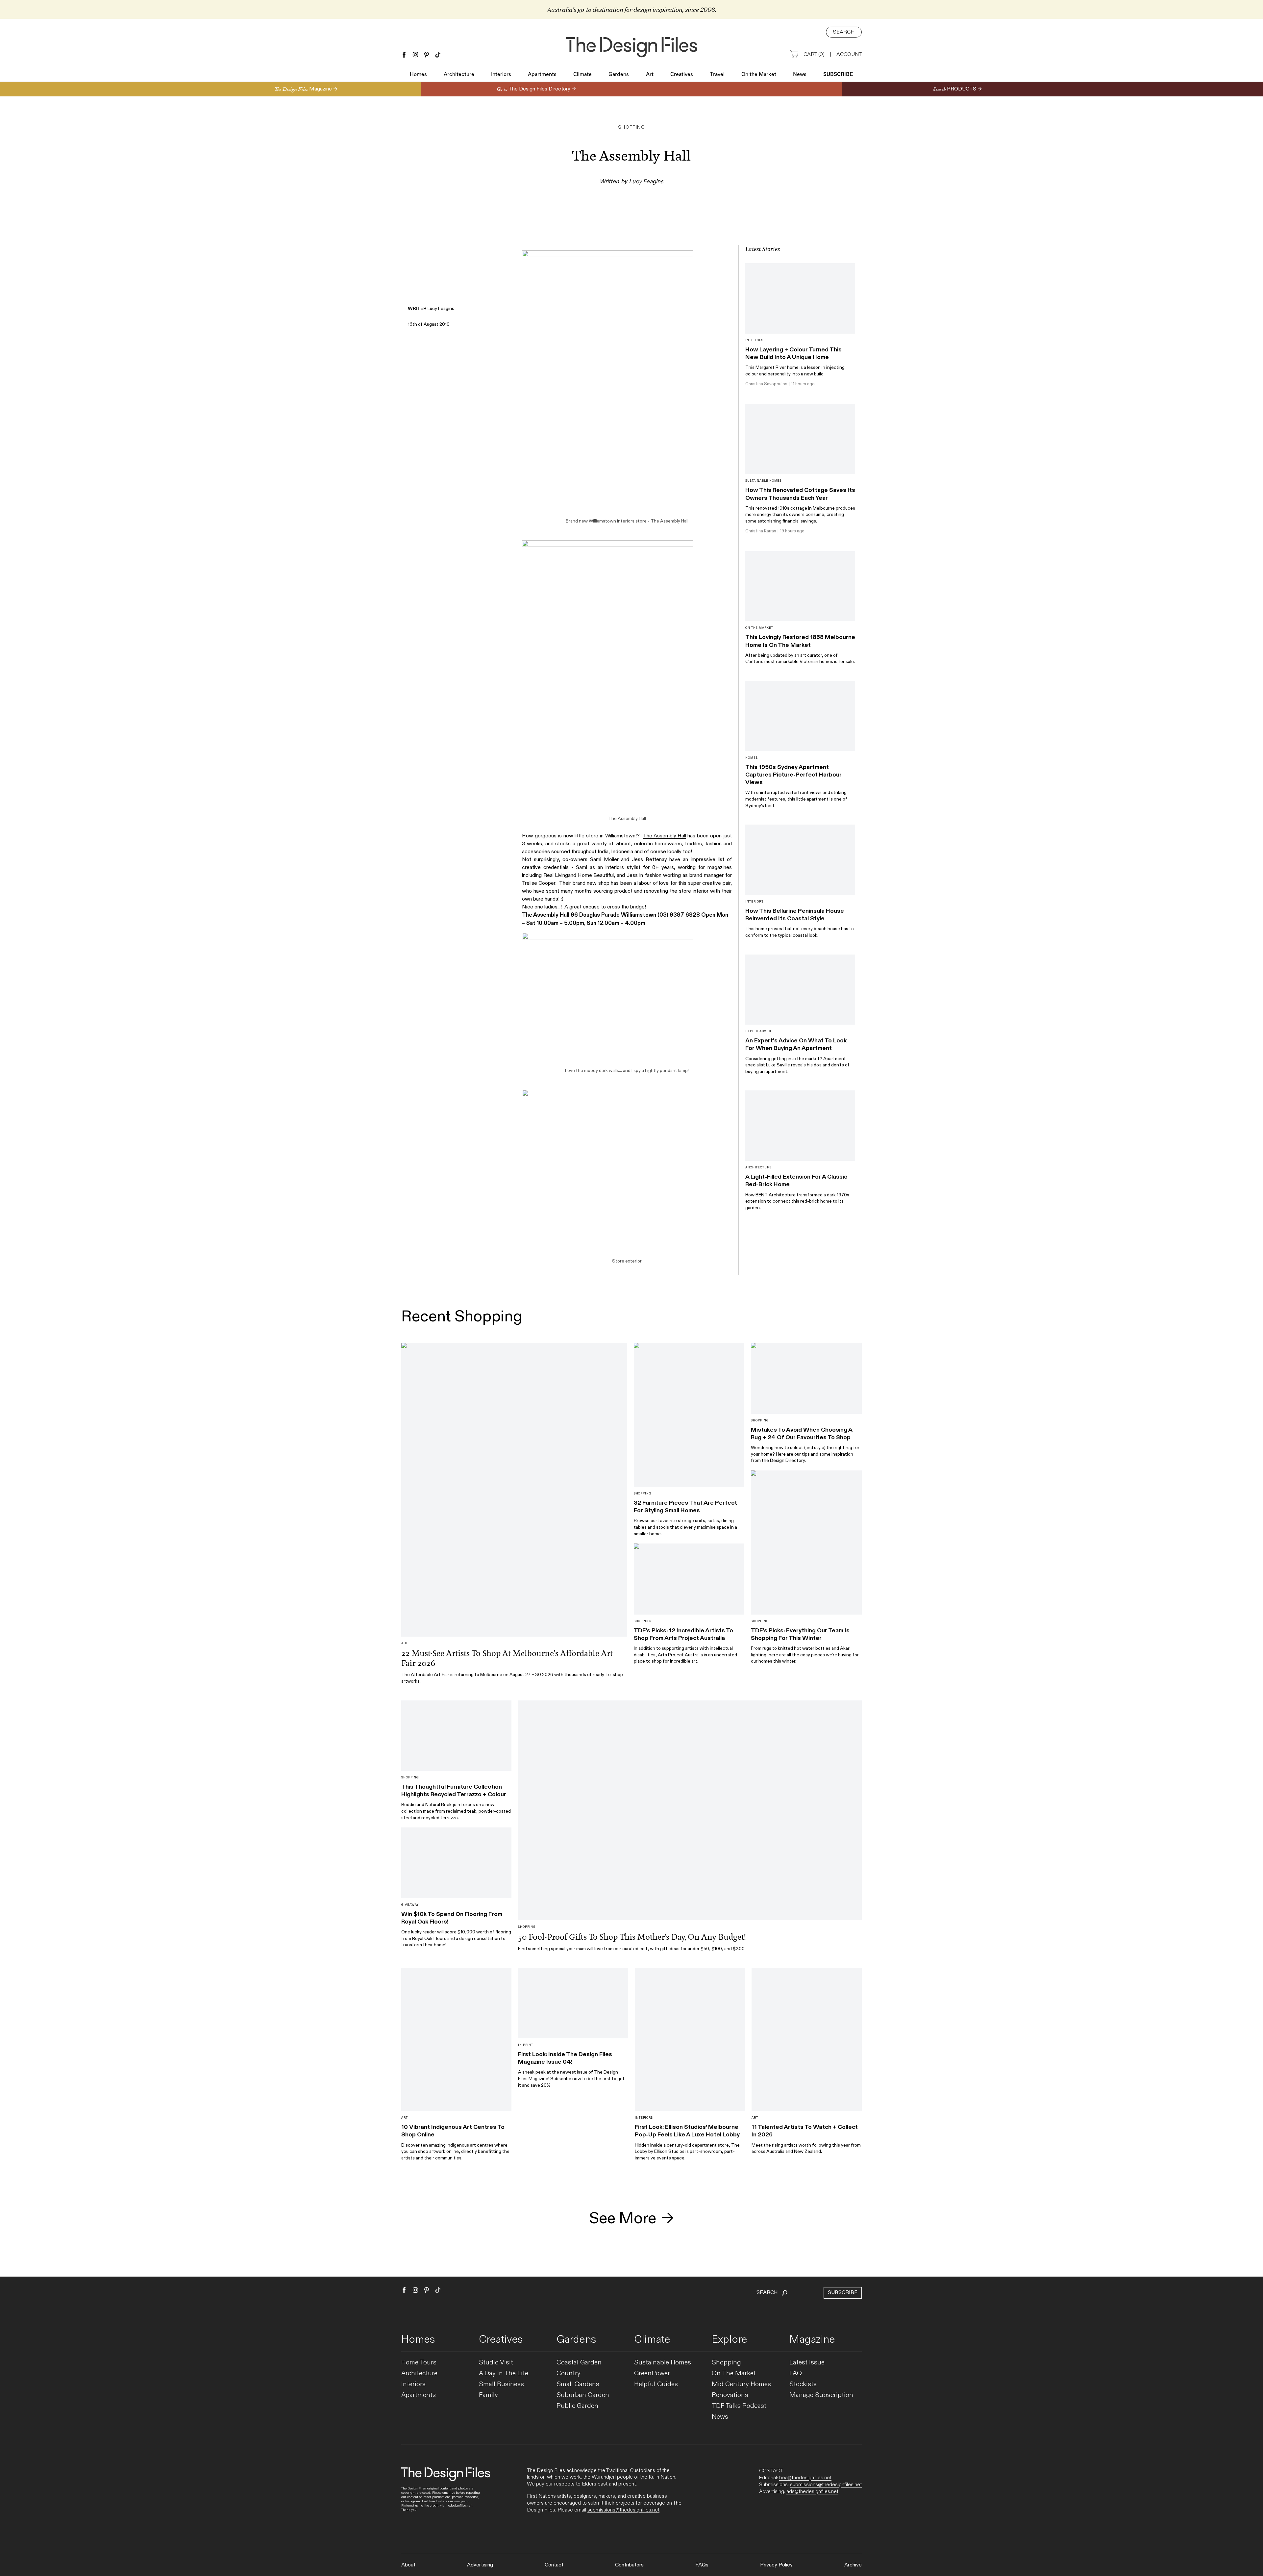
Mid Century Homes (741, 2384)
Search (844, 32)
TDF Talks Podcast (739, 2406)
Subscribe (838, 75)
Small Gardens (578, 2384)
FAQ (796, 2373)
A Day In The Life (504, 2373)
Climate (582, 75)
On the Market (759, 75)
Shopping (726, 2363)
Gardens (619, 75)
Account (849, 54)
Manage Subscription (821, 2395)
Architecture (459, 75)
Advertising (480, 2565)
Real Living (556, 875)
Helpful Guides (656, 2384)
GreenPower (652, 2373)
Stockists (803, 2384)
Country (569, 2373)
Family (488, 2395)
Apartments (542, 75)
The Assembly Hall (669, 521)
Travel (717, 75)
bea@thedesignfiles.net (805, 2478)
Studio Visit (496, 2363)
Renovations (730, 2395)
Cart (814, 54)
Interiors (501, 75)
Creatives (682, 75)
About (408, 2565)
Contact (554, 2565)
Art (650, 75)
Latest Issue (807, 2363)
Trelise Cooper (539, 883)
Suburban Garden (583, 2395)
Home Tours (419, 2363)
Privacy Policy (776, 2565)
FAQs (702, 2565)
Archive (853, 2565)
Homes (418, 75)
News (800, 75)
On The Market (734, 2373)
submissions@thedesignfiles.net (623, 2510)
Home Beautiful (596, 875)
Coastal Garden (579, 2363)
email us (449, 2493)
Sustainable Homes (663, 2363)
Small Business (501, 2384)
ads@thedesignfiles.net (812, 2491)
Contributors (629, 2565)
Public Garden (577, 2406)
